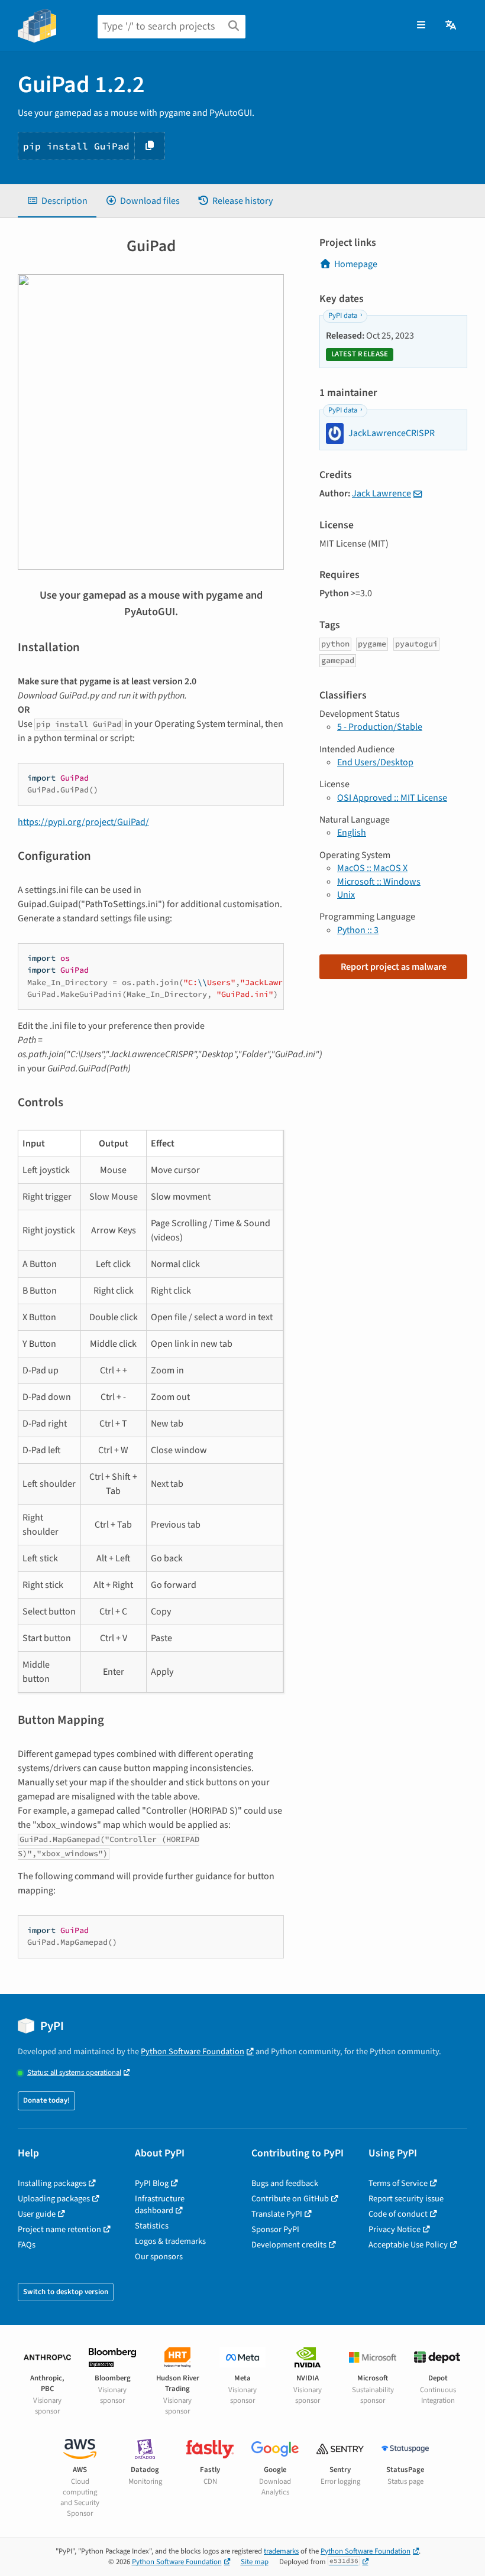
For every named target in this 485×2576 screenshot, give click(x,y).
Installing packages (52, 2183)
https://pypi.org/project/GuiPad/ (83, 822)
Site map (255, 2562)
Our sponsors (159, 2257)
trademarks (281, 2551)
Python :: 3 (358, 930)
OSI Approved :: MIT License (392, 798)
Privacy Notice (395, 2229)
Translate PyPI (277, 2214)
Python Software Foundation (193, 2052)
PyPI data (343, 316)
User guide (37, 2214)
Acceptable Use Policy (408, 2245)
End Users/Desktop (375, 762)
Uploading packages (54, 2199)
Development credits (289, 2245)
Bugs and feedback (285, 2183)
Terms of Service (398, 2183)
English (352, 833)
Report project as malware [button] (394, 967)
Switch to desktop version (66, 2292)
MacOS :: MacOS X (372, 868)
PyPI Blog (152, 2183)
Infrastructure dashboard (160, 2205)
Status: (74, 2073)
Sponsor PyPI (275, 2229)
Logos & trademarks (170, 2241)
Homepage (356, 264)
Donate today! (46, 2100)
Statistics (152, 2226)
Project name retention (59, 2229)
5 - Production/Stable (380, 727)
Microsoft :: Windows (379, 882)
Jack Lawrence (381, 493)
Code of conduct (398, 2214)
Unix (346, 895)
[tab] (57, 201)
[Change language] (452, 25)
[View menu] (421, 25)
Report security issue (406, 2199)
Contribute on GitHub (290, 2199)
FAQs (27, 2245)
